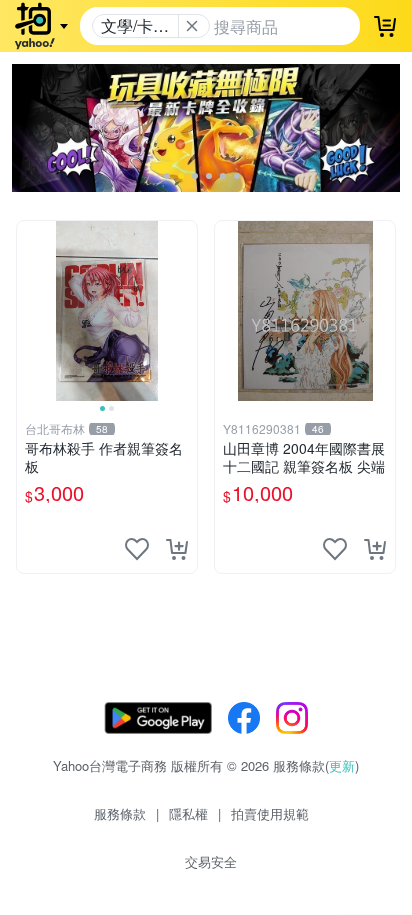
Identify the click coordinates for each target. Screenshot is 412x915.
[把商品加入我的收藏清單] (137, 549)
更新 (342, 765)
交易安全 (211, 861)
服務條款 (120, 813)
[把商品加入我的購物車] (177, 549)
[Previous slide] (30, 311)
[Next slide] (184, 311)
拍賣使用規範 (270, 813)
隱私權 (188, 813)
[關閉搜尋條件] (192, 26)
